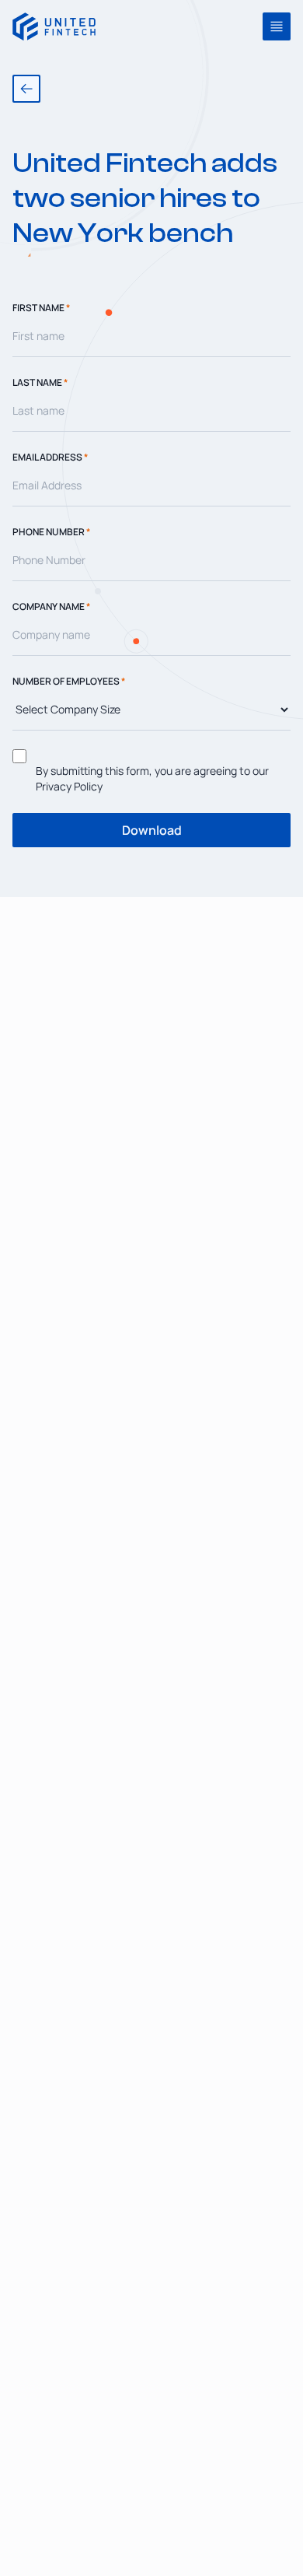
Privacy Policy (69, 786)
